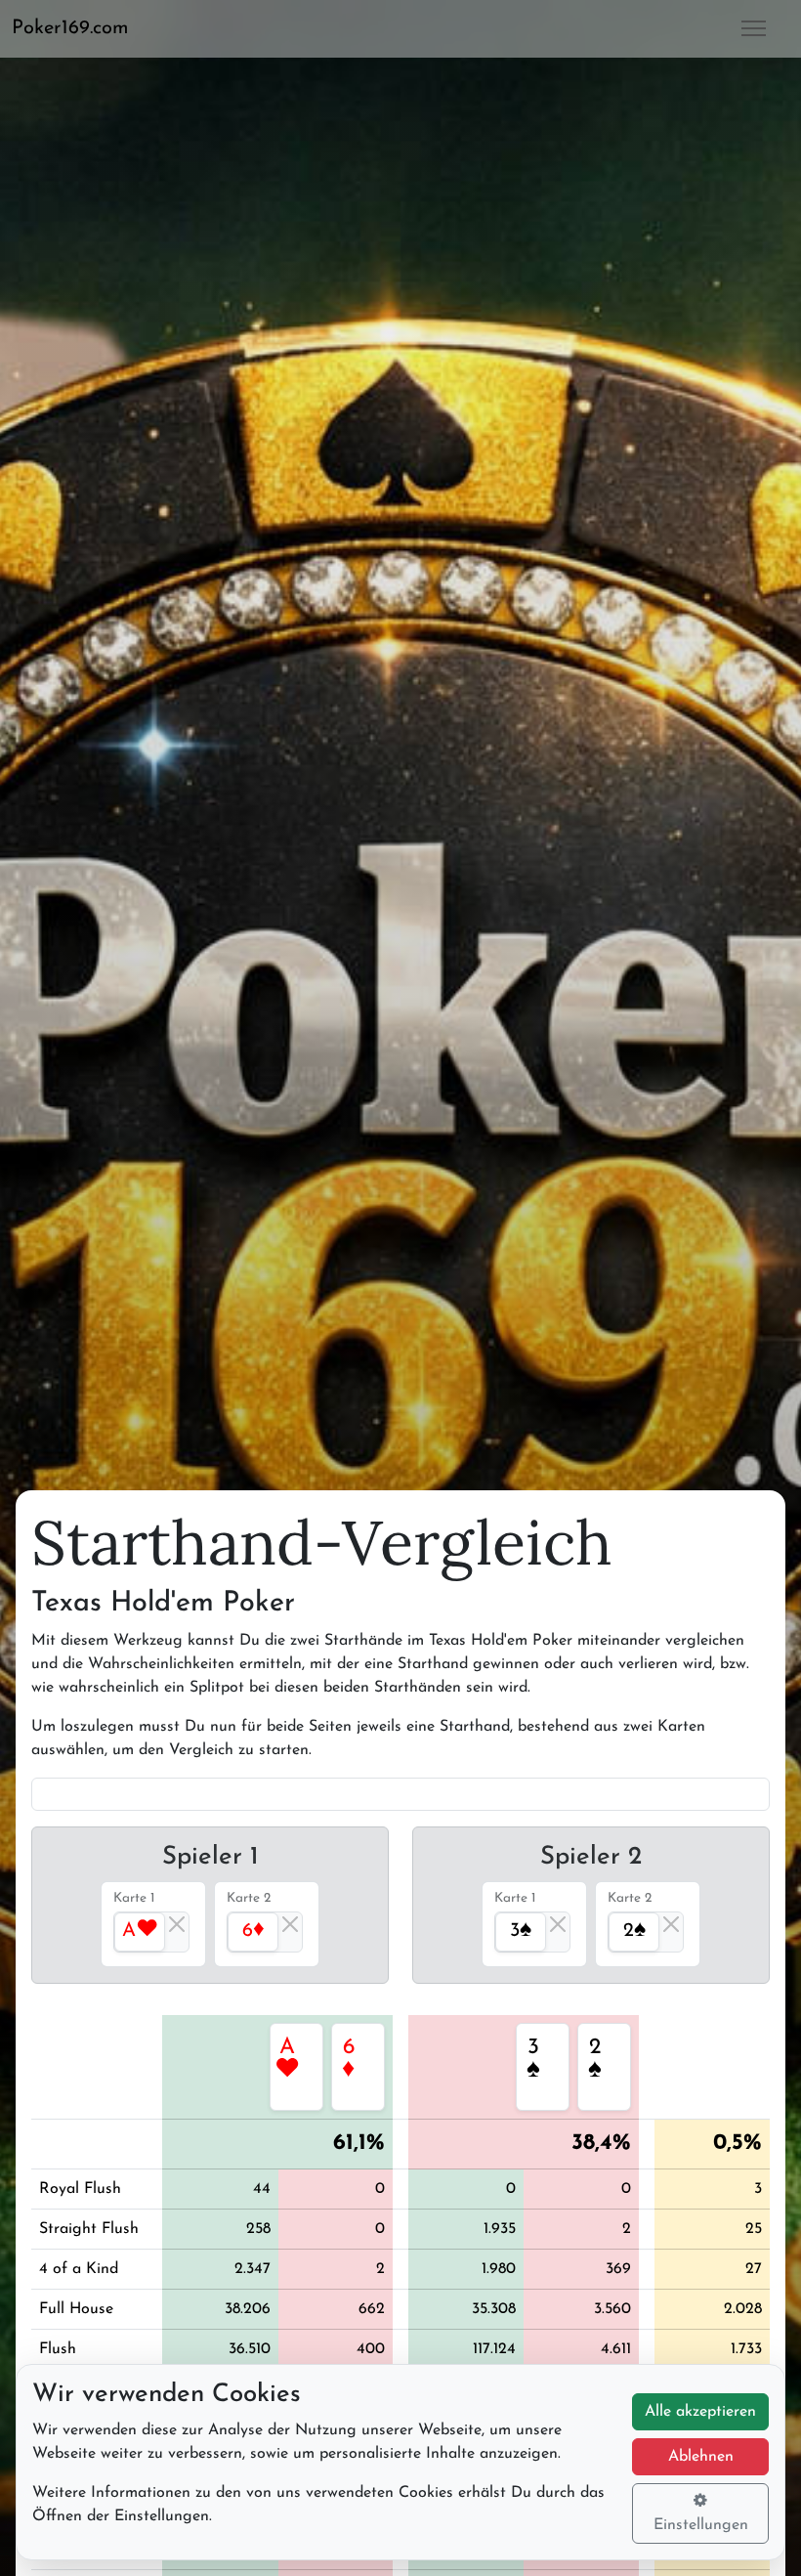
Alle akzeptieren (700, 2412)
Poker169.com (70, 28)
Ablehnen (701, 2457)
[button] (78, 28)
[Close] (177, 1924)
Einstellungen (701, 2525)
